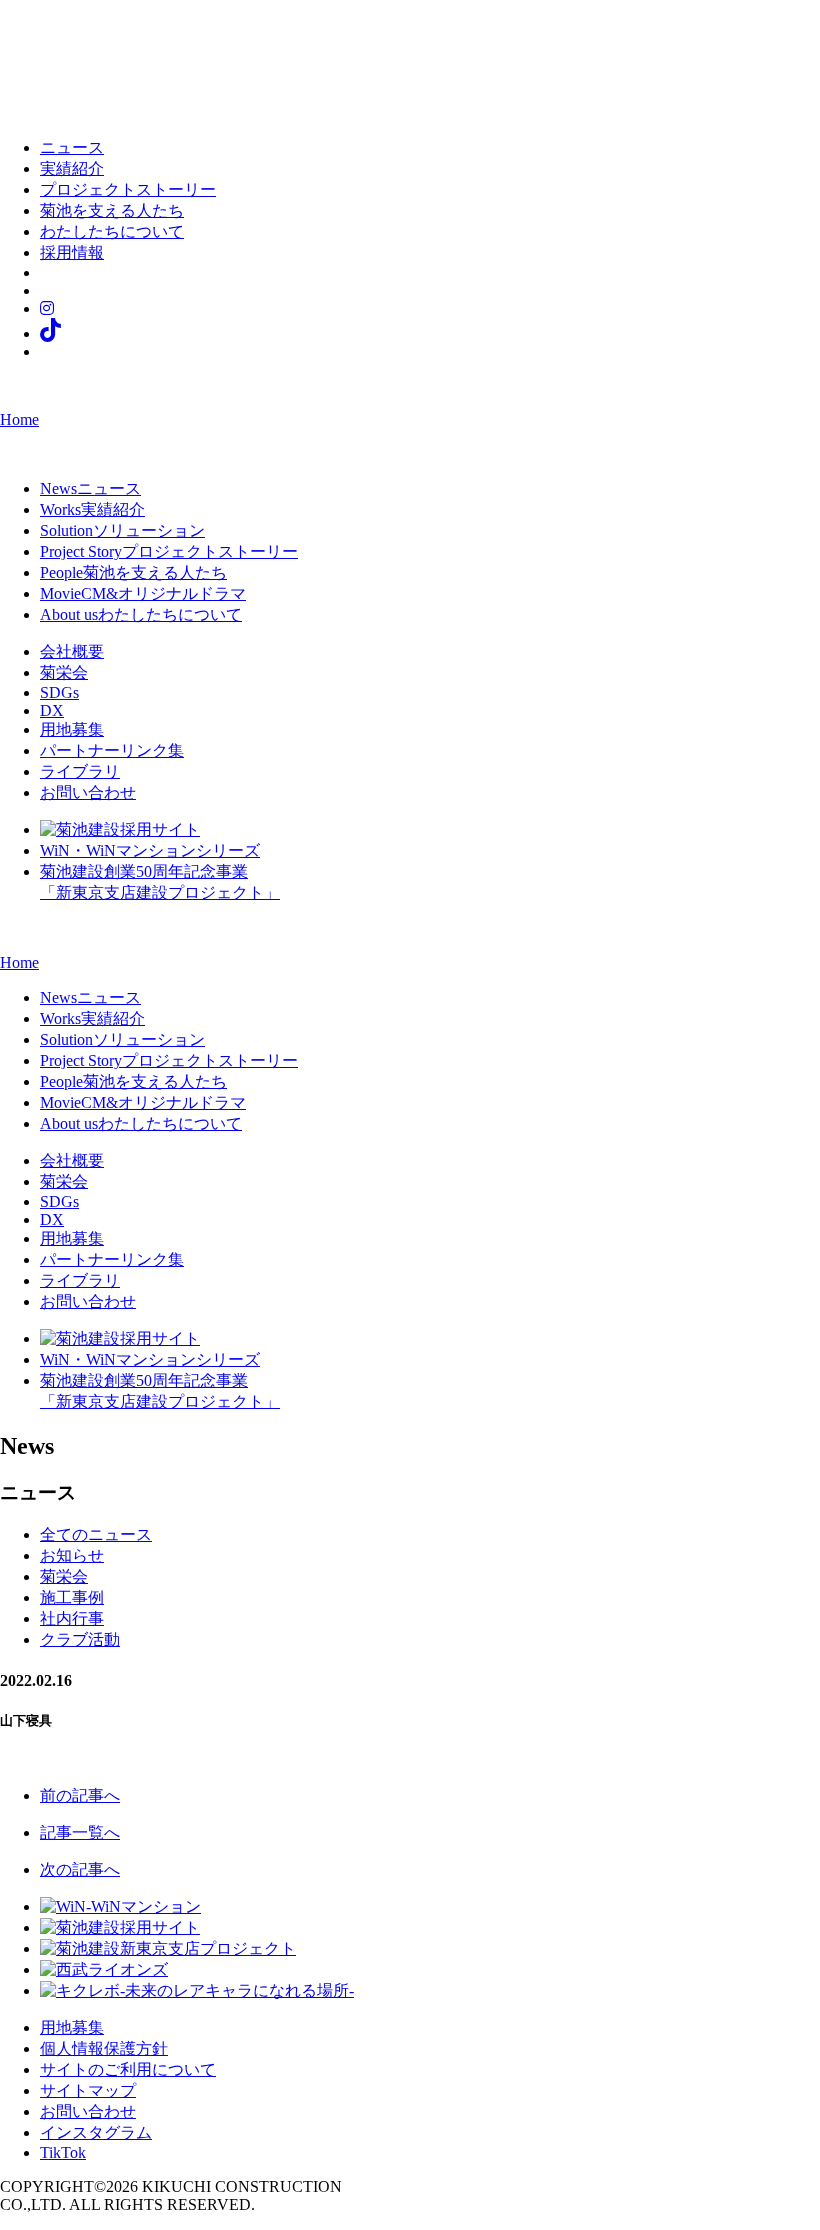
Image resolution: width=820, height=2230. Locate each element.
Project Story (169, 551)
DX (52, 710)
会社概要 (72, 651)
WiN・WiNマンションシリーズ (150, 850)
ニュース (72, 147)
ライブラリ (80, 771)
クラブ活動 (80, 1639)
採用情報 (72, 252)
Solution (122, 530)
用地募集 (72, 729)
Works (92, 509)
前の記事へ (80, 1795)
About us (141, 614)
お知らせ (72, 1555)
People (133, 572)
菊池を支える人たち (112, 210)
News (90, 488)
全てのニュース (96, 1534)
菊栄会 (64, 672)
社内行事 (72, 1618)
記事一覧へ (80, 1832)
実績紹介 (72, 168)
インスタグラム (96, 2132)
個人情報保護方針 (104, 2048)
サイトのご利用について (128, 2069)
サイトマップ (88, 2090)
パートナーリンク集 (112, 750)
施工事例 (72, 1597)
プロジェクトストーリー (128, 189)
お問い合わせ (88, 792)
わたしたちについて (112, 231)
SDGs (59, 692)
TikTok (63, 2152)
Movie (143, 593)
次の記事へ (80, 1869)
